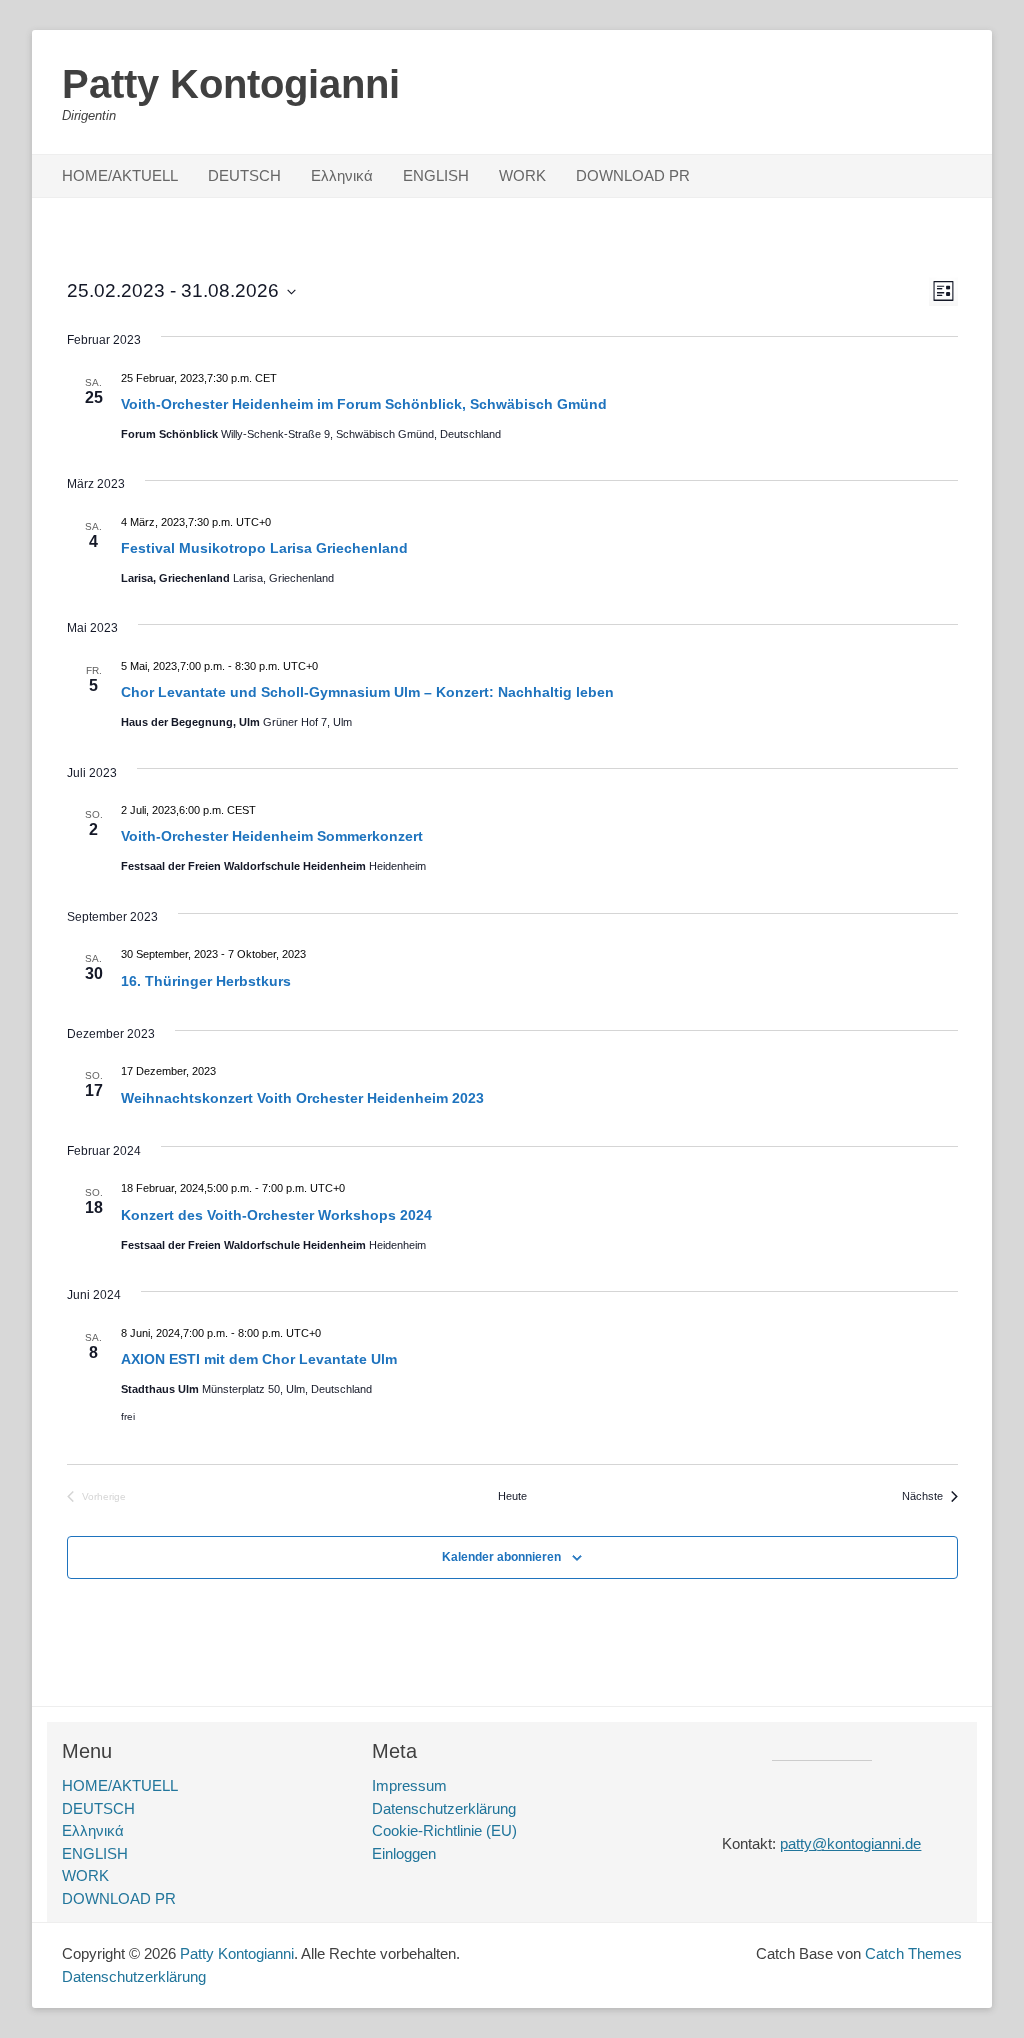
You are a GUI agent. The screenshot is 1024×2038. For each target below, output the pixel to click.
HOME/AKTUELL (120, 175)
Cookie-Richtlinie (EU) (444, 1830)
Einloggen (404, 1853)
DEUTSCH (244, 175)
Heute (512, 1496)
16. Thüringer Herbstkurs (206, 981)
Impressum (409, 1785)
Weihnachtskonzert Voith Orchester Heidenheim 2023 (302, 1098)
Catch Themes (913, 1953)
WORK (522, 175)
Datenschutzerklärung (444, 1808)
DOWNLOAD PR (633, 175)
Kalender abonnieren (501, 1557)
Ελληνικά (342, 175)
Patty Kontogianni (231, 84)
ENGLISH (436, 175)
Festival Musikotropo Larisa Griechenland (264, 548)
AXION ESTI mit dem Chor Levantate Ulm (259, 1359)
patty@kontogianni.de (850, 1843)
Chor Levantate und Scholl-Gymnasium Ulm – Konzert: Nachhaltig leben (367, 692)
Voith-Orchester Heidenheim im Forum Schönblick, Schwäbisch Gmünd (364, 404)
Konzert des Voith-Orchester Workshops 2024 (276, 1215)
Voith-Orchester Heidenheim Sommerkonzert (272, 836)
